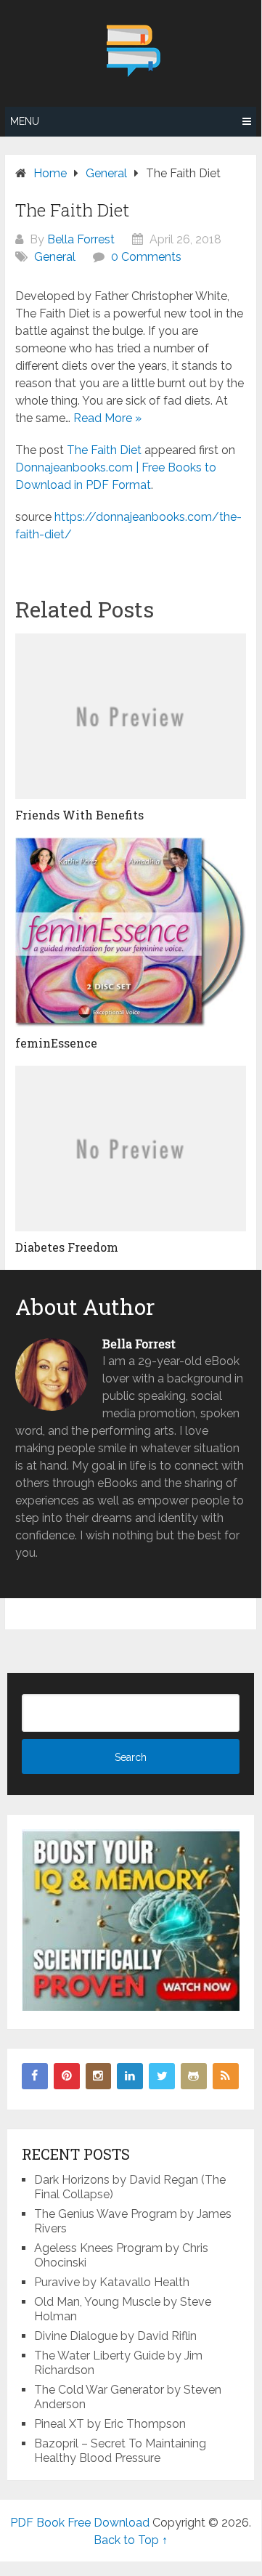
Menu (25, 121)
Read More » (107, 418)
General (55, 257)
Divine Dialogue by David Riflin (115, 2336)
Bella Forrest (81, 239)
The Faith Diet (104, 450)
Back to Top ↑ (131, 2540)
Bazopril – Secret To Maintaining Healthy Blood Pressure (120, 2451)
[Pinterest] (67, 2076)
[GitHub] (194, 2076)
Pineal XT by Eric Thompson (110, 2424)
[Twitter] (162, 2076)
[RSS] (226, 2076)
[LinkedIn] (130, 2076)
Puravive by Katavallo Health (112, 2282)
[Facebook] (35, 2076)
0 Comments (146, 257)
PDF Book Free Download (80, 2523)
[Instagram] (99, 2076)
